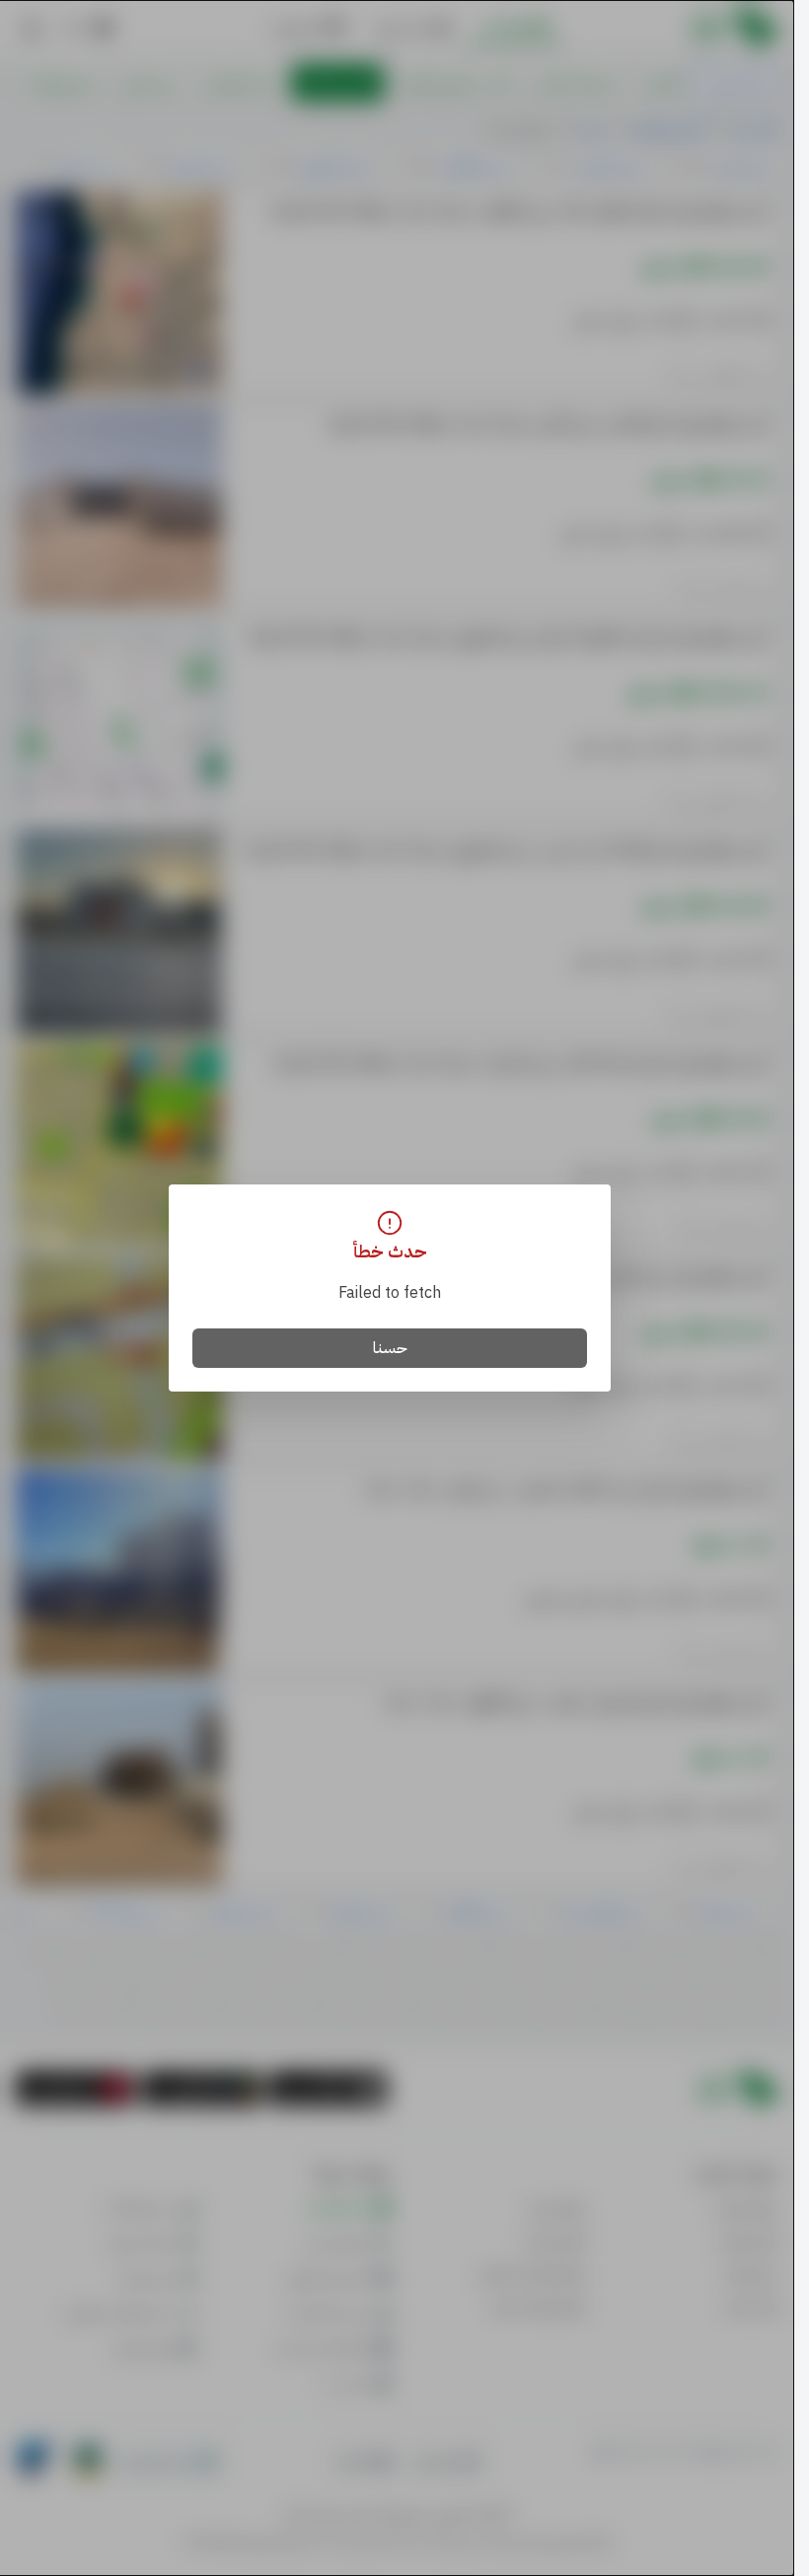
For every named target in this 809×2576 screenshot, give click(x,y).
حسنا (390, 1348)
